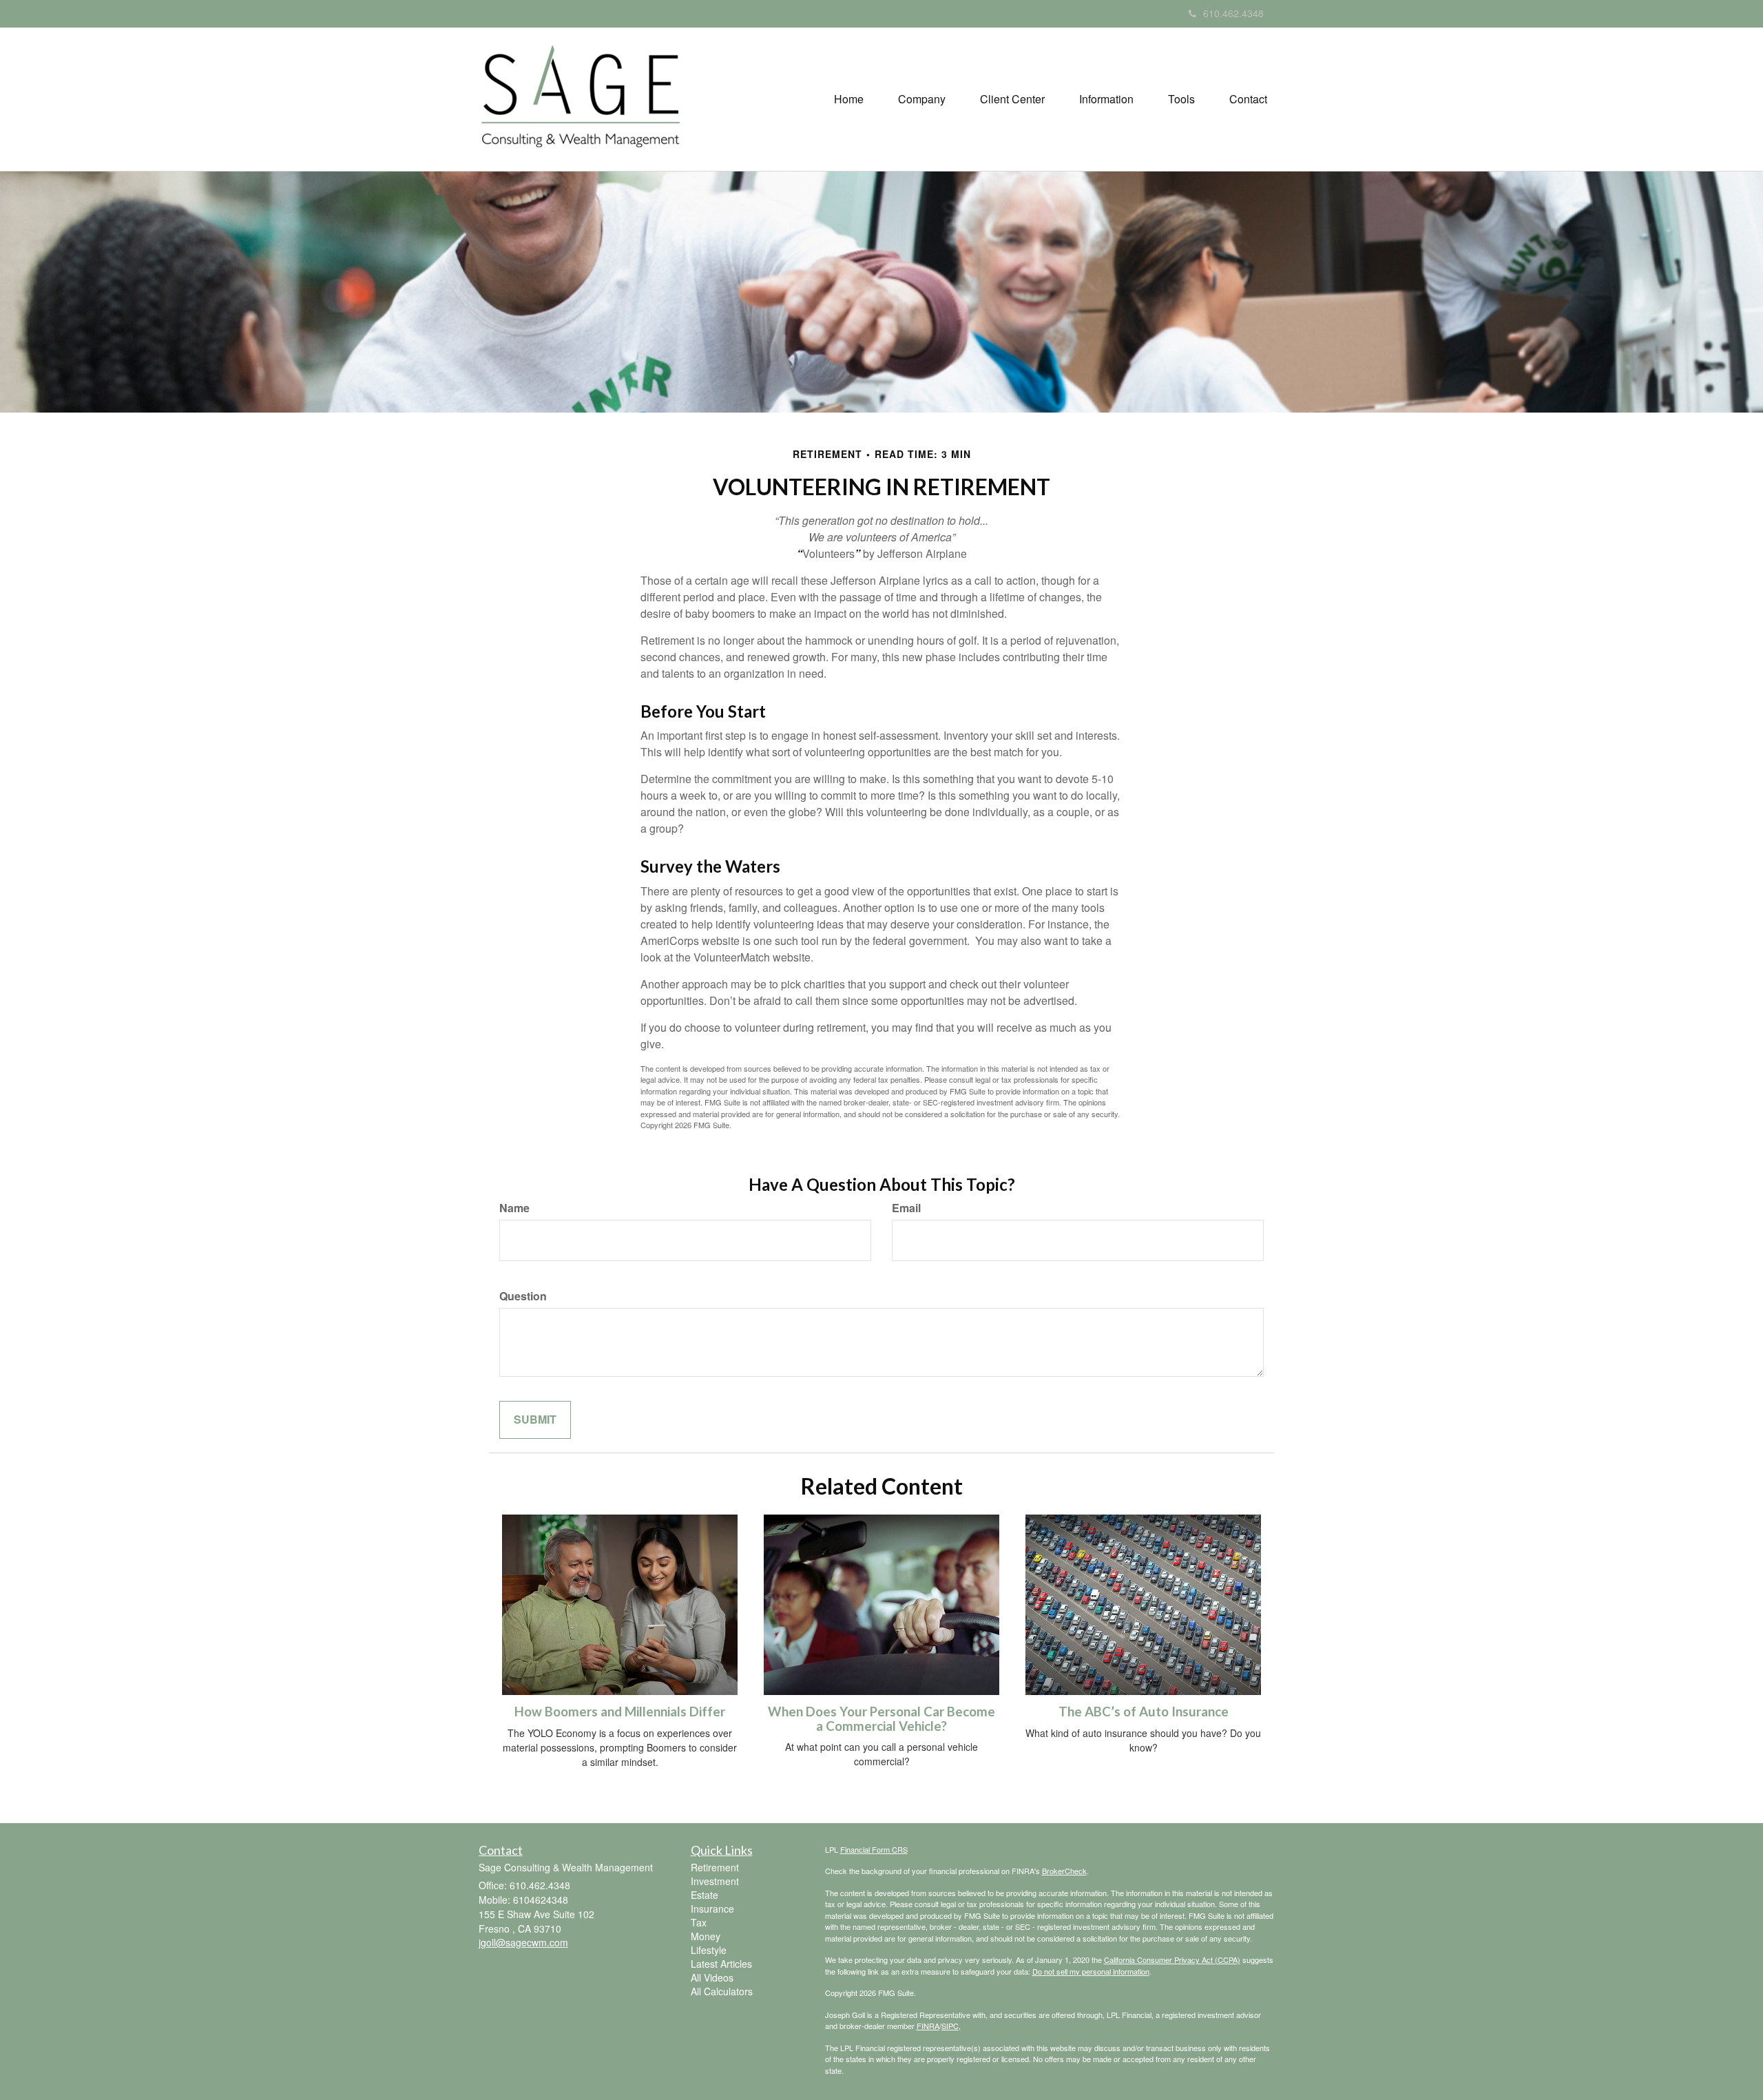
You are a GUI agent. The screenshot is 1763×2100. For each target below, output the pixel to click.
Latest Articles (721, 1964)
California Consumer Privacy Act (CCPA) (1172, 1959)
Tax (699, 1922)
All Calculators (722, 1991)
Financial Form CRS (874, 1849)
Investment (715, 1881)
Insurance (712, 1909)
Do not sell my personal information (1091, 1971)
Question (523, 1296)
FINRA (928, 2026)
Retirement (715, 1867)
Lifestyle (709, 1950)
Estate (705, 1895)
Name (514, 1208)
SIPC (950, 2026)
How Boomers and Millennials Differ (620, 1712)
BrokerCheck (1064, 1871)
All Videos (712, 1977)
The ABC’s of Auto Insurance (1144, 1712)
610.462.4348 (1233, 13)
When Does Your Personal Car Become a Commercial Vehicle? (881, 1719)
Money (706, 1936)
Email (906, 1208)
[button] (922, 99)
